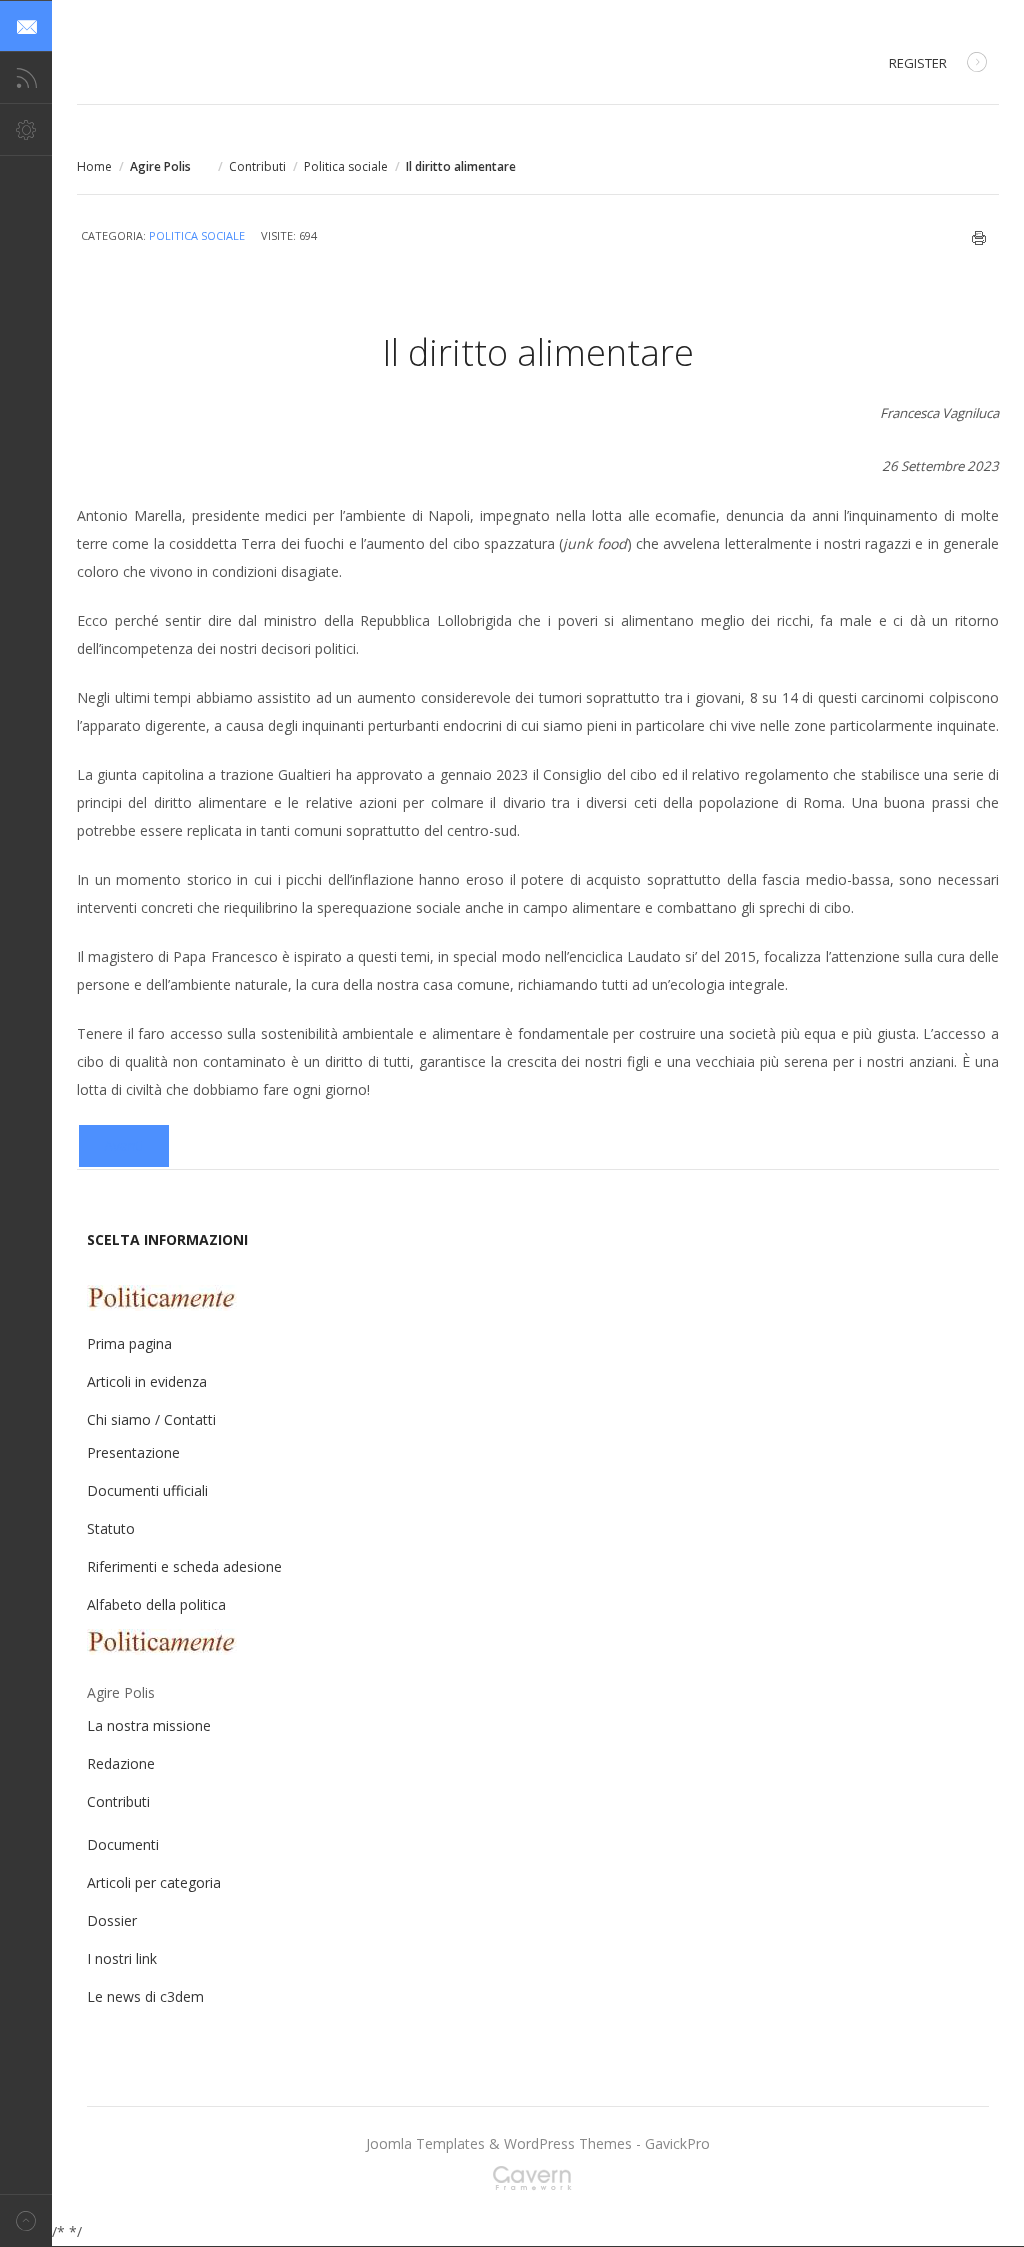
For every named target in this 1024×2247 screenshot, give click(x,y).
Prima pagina (129, 1343)
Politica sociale (346, 166)
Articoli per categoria (154, 1882)
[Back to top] (26, 2220)
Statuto (111, 1528)
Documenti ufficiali (147, 1490)
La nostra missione (149, 1725)
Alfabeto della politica (156, 1604)
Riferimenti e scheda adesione (184, 1566)
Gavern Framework (538, 2184)
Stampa (979, 238)
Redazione (121, 1763)
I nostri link (122, 1958)
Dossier (112, 1920)
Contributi (257, 166)
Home (94, 166)
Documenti (123, 1844)
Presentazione (133, 1452)
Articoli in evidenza (147, 1381)
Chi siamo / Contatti (151, 1419)
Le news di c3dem (145, 1996)
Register (918, 63)
